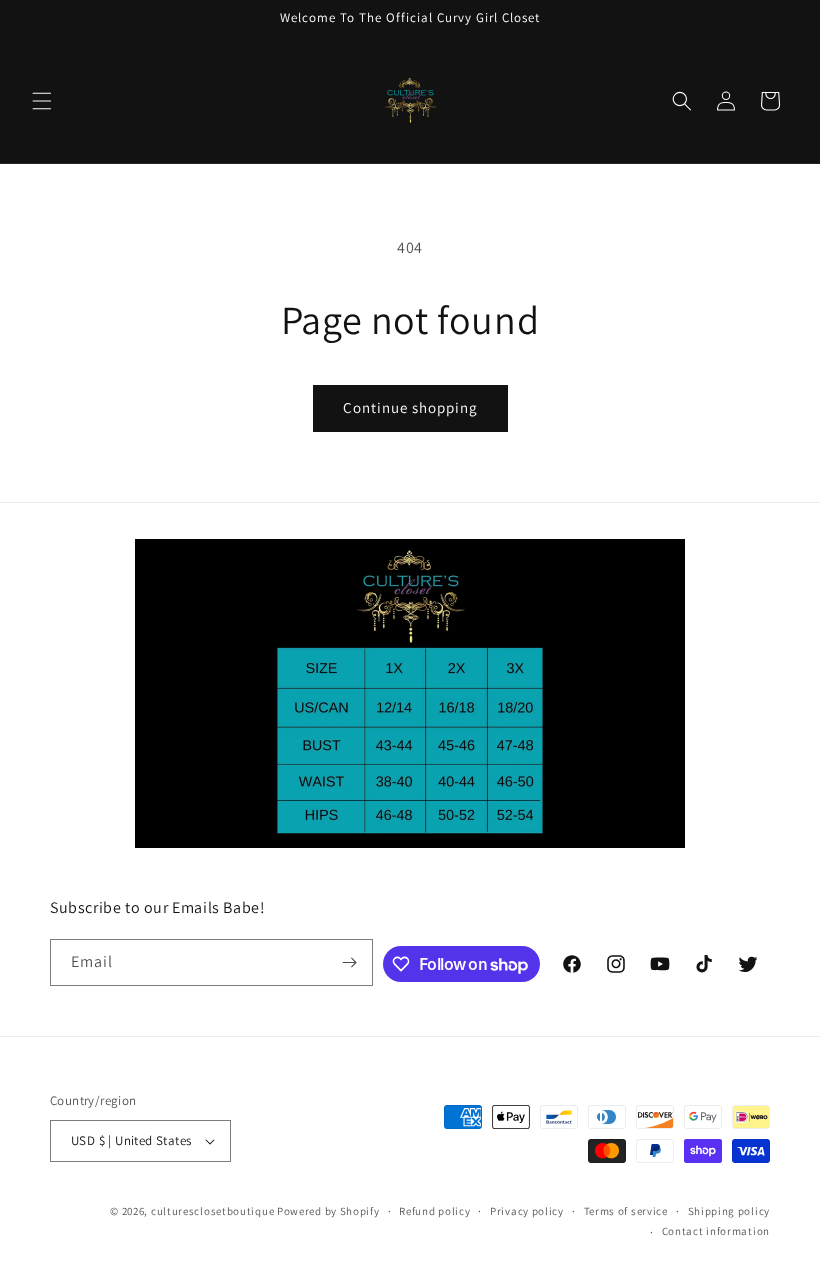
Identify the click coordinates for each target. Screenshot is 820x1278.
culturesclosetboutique (212, 1211)
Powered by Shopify (328, 1211)
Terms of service (626, 1211)
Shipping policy (729, 1211)
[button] (42, 101)
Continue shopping (410, 407)
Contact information (716, 1231)
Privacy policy (527, 1211)
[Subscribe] (350, 962)
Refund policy (434, 1211)
